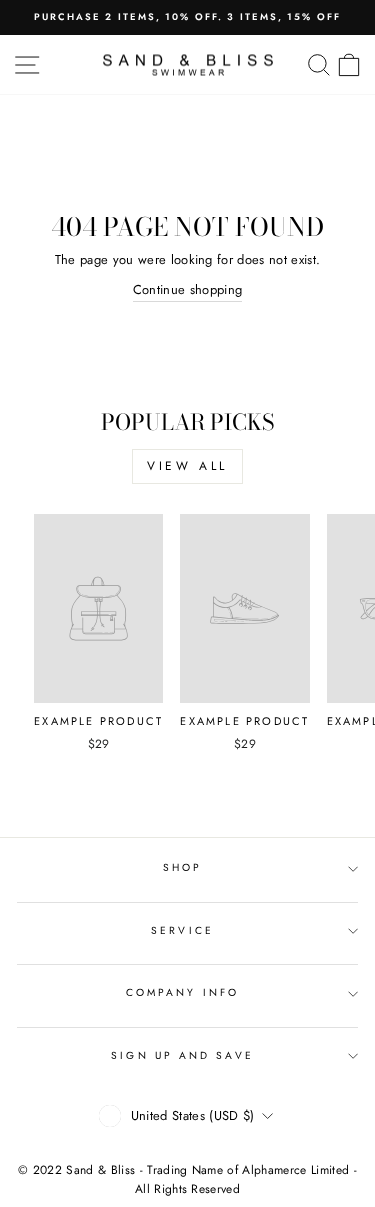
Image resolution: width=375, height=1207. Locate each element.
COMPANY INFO (182, 992)
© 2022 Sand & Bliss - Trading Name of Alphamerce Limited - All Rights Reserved (187, 1179)
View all (187, 466)
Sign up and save (182, 1055)
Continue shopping (187, 289)
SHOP (182, 867)
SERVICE (182, 930)
